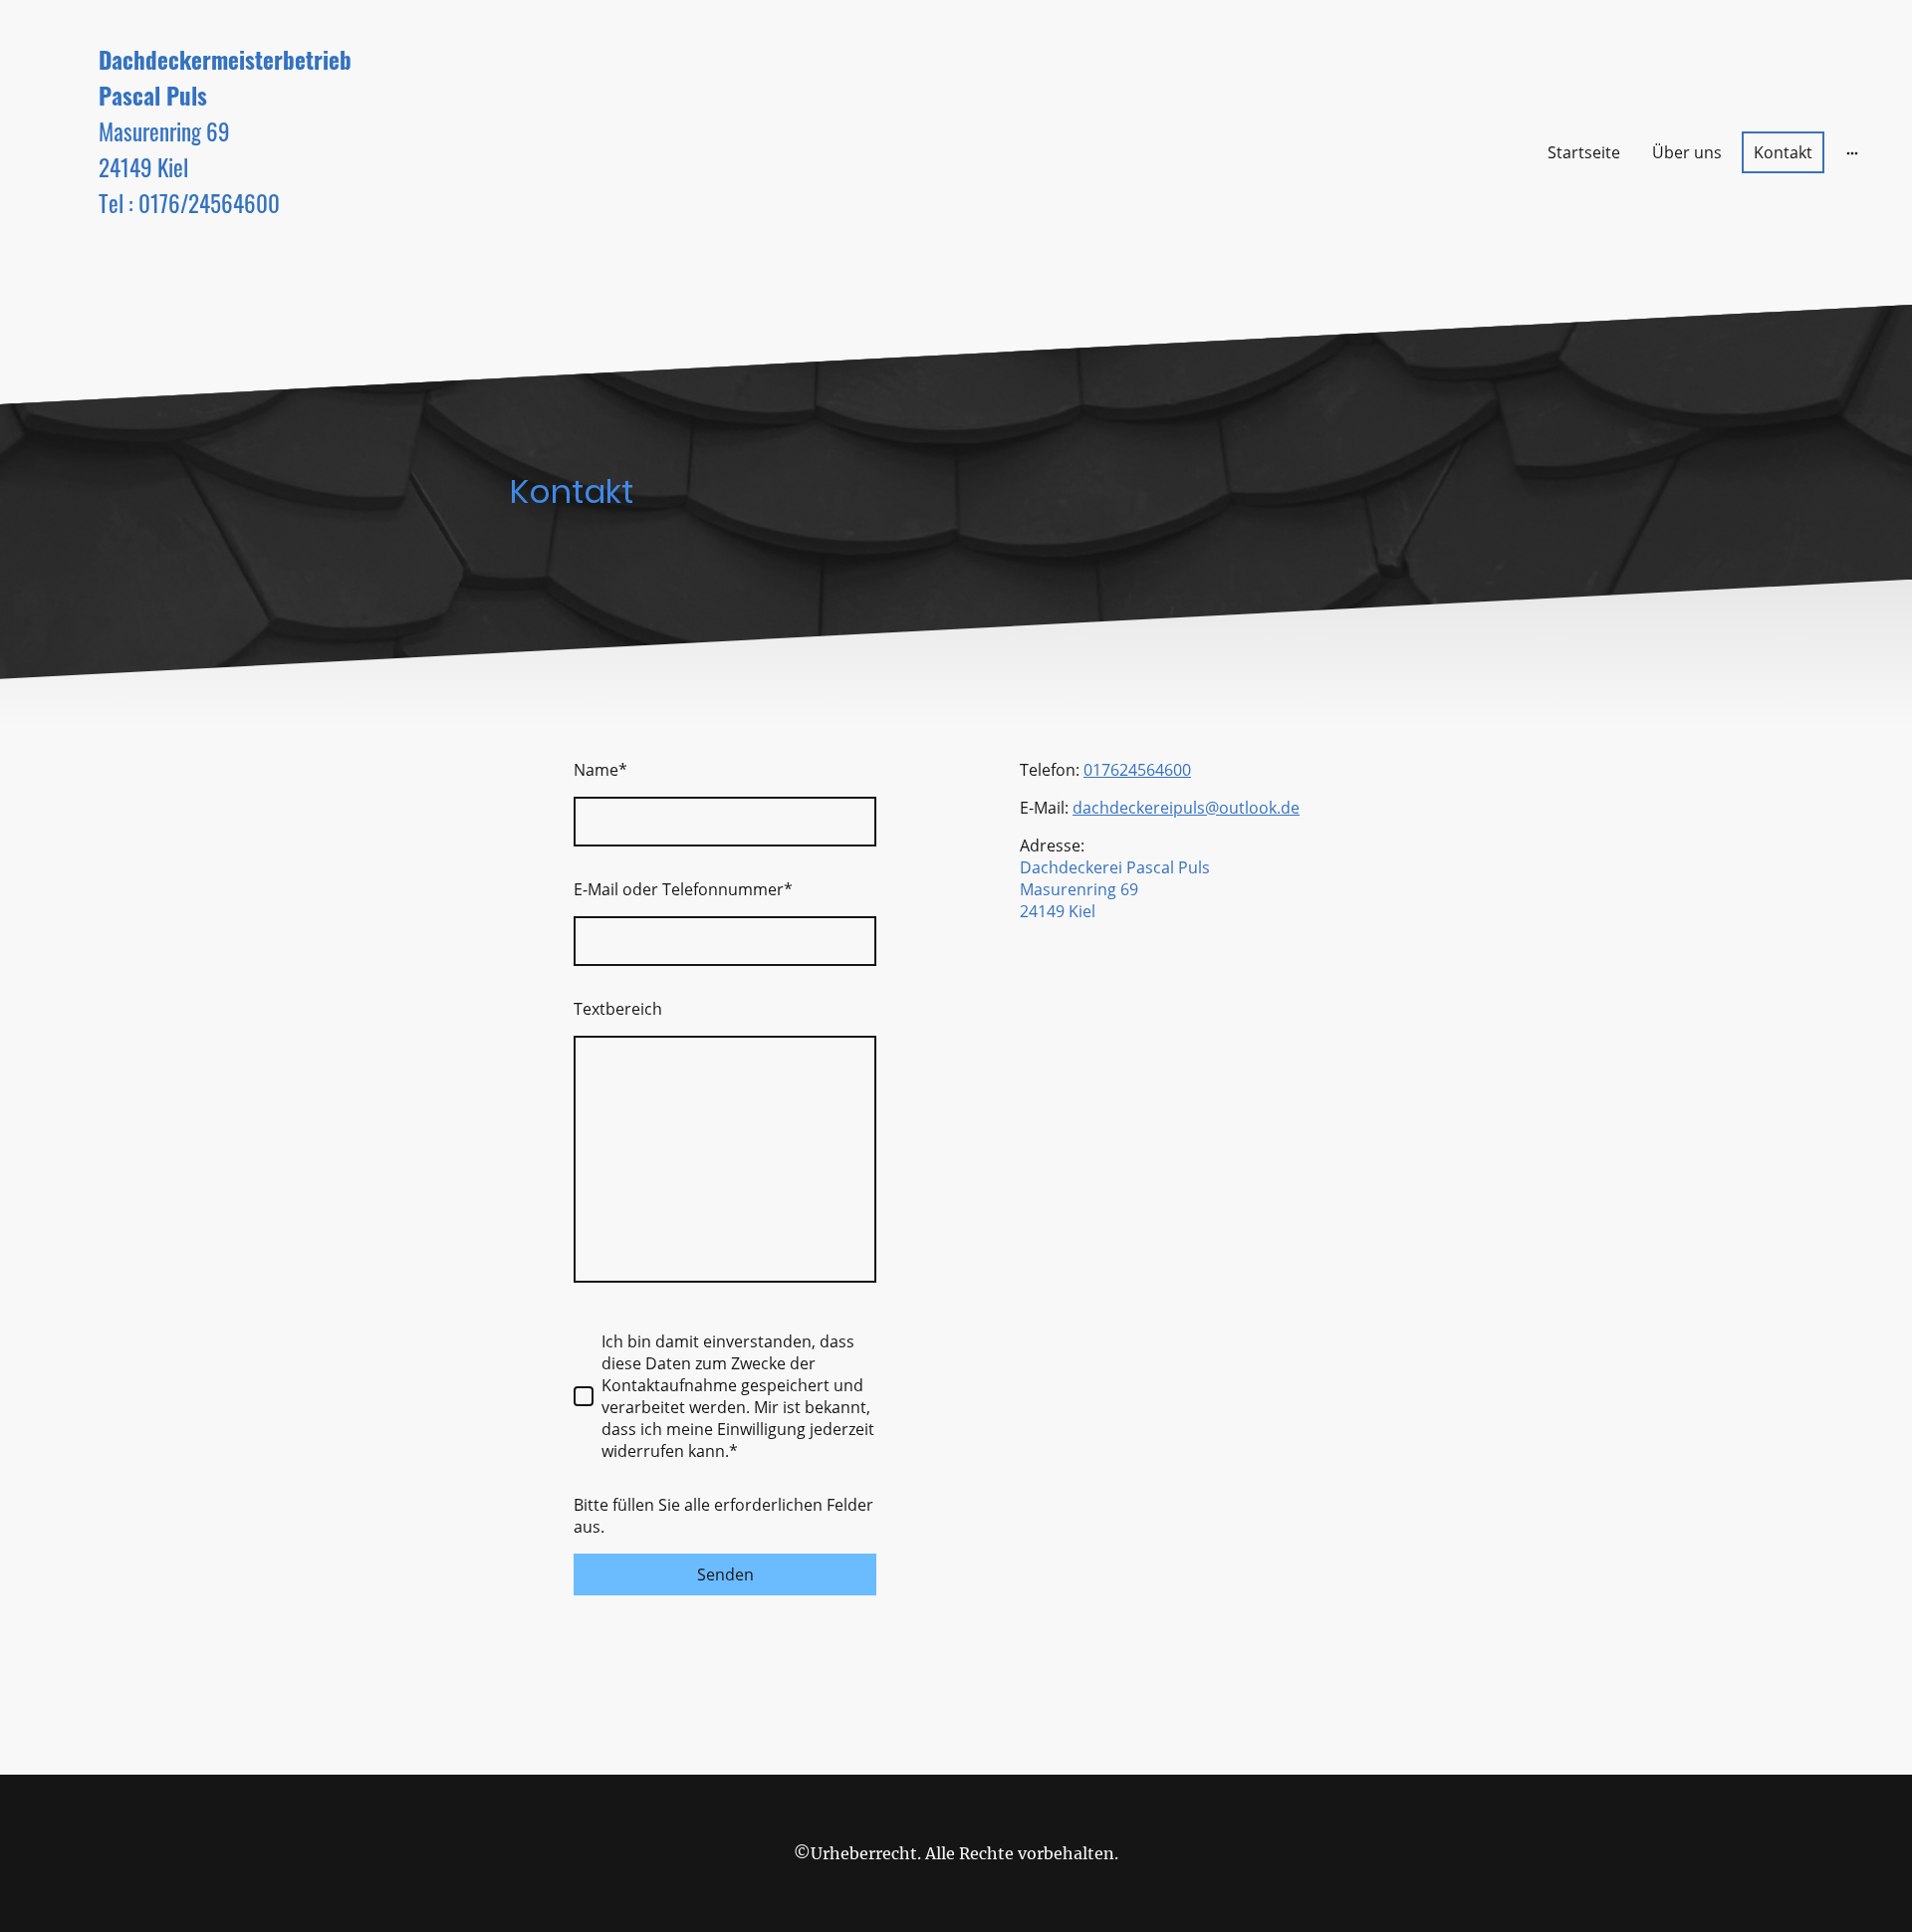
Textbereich (618, 1009)
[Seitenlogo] (329, 276)
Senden (725, 1574)
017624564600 (1137, 770)
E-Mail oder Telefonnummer (683, 889)
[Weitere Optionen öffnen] (1852, 152)
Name (600, 770)
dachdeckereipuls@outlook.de (1186, 808)
